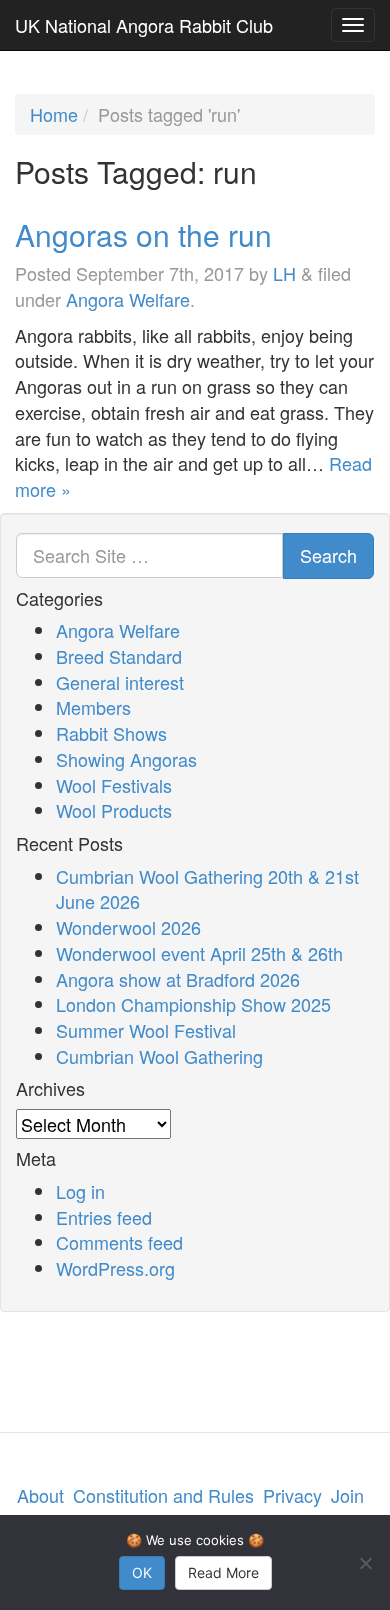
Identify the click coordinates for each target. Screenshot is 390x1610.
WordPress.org (115, 1268)
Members (93, 707)
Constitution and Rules (163, 1495)
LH (284, 273)
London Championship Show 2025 (193, 1004)
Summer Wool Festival (146, 1030)
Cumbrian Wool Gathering (159, 1056)
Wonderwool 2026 (128, 927)
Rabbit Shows (111, 733)
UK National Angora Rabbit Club (144, 25)
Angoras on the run (143, 234)
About (40, 1495)
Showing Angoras (126, 759)
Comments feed (119, 1242)
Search (328, 555)
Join (347, 1495)
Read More (223, 1572)
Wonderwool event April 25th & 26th (199, 953)
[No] (365, 1563)
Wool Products (114, 810)
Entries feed (104, 1217)
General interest (120, 682)
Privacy (292, 1495)
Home (54, 114)
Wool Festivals (114, 785)
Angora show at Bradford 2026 (178, 979)
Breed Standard (119, 656)
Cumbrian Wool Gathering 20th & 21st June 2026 (207, 889)
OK (142, 1572)
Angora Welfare (128, 299)
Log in (80, 1191)
